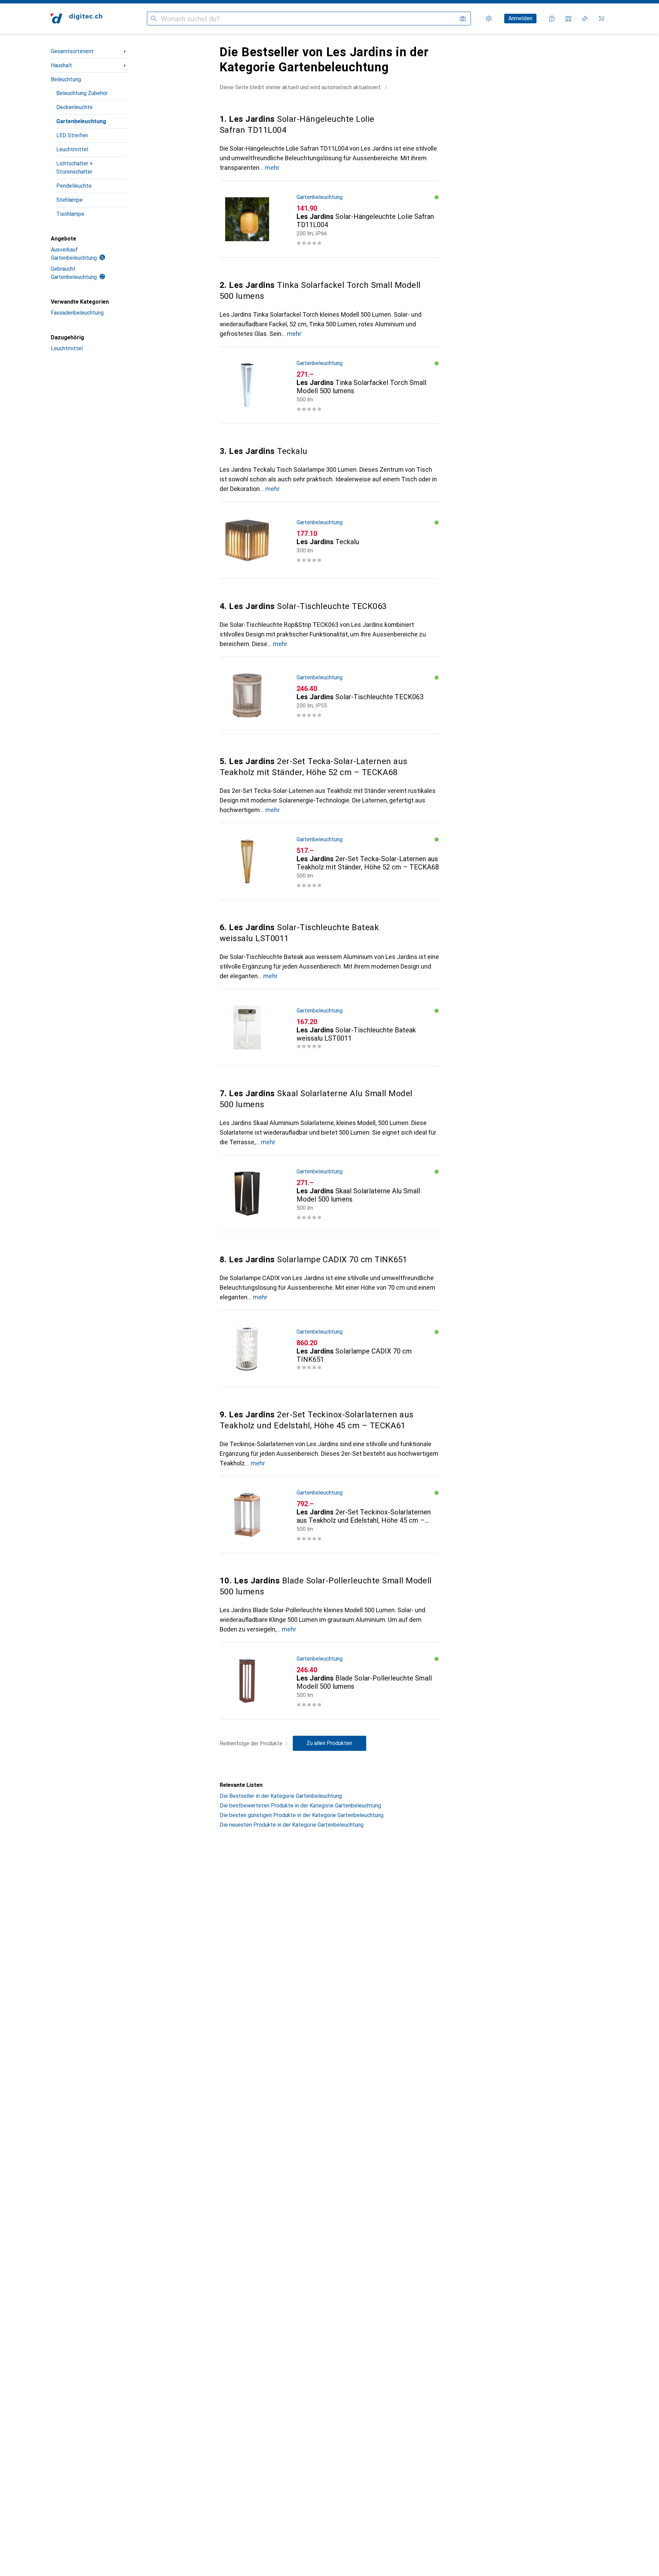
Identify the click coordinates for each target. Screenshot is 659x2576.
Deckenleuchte (74, 107)
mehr (272, 168)
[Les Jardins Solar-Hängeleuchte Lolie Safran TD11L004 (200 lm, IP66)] (329, 219)
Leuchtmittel (72, 149)
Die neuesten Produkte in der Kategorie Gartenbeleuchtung (292, 1825)
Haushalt (61, 65)
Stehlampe (70, 200)
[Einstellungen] (489, 19)
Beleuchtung (66, 79)
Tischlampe (70, 214)
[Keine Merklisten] (585, 19)
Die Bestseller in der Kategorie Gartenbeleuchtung (281, 1796)
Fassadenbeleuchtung (77, 313)
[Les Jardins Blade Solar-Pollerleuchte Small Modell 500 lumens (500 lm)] (329, 1681)
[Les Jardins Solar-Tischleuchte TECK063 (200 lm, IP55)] (329, 695)
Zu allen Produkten (329, 1743)
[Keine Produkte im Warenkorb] (601, 19)
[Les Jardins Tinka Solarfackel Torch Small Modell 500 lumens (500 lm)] (329, 385)
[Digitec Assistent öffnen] (552, 19)
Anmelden (520, 18)
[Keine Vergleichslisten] (568, 19)
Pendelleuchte (74, 186)
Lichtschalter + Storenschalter (75, 168)
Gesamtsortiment (72, 51)
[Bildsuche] (463, 19)
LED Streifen (72, 135)
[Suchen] (154, 19)
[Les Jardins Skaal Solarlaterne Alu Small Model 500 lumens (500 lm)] (329, 1194)
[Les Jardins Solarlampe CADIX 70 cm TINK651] (329, 1349)
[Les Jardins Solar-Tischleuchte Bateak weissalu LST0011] (329, 1028)
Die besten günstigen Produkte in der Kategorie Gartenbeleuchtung (302, 1815)
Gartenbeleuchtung (81, 121)
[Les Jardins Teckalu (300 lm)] (329, 540)
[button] (386, 87)
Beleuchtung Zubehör (82, 93)
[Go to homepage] (77, 19)
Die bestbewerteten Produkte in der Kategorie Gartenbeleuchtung (300, 1806)
